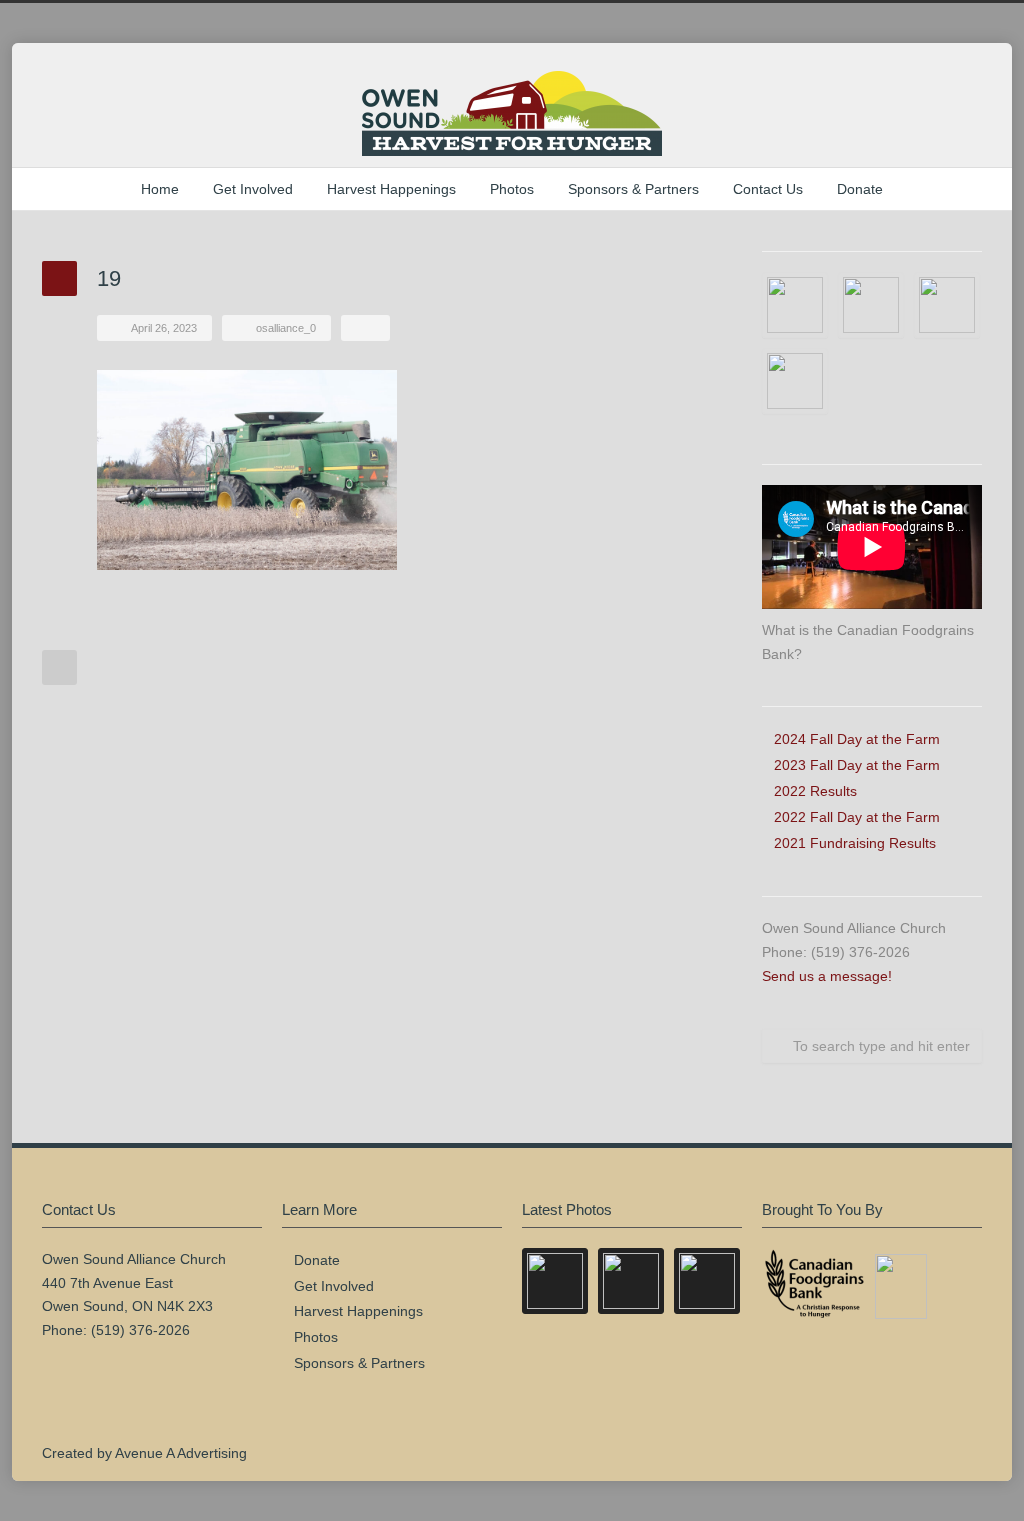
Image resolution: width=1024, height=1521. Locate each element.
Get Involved (253, 189)
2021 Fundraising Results (855, 843)
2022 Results (815, 791)
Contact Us (768, 189)
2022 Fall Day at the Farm (857, 817)
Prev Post (59, 667)
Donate (860, 189)
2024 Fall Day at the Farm (857, 739)
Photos (512, 189)
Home (160, 189)
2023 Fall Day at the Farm (857, 765)
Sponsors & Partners (633, 189)
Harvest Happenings (391, 189)
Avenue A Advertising (181, 1453)
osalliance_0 (286, 328)
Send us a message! (827, 976)
